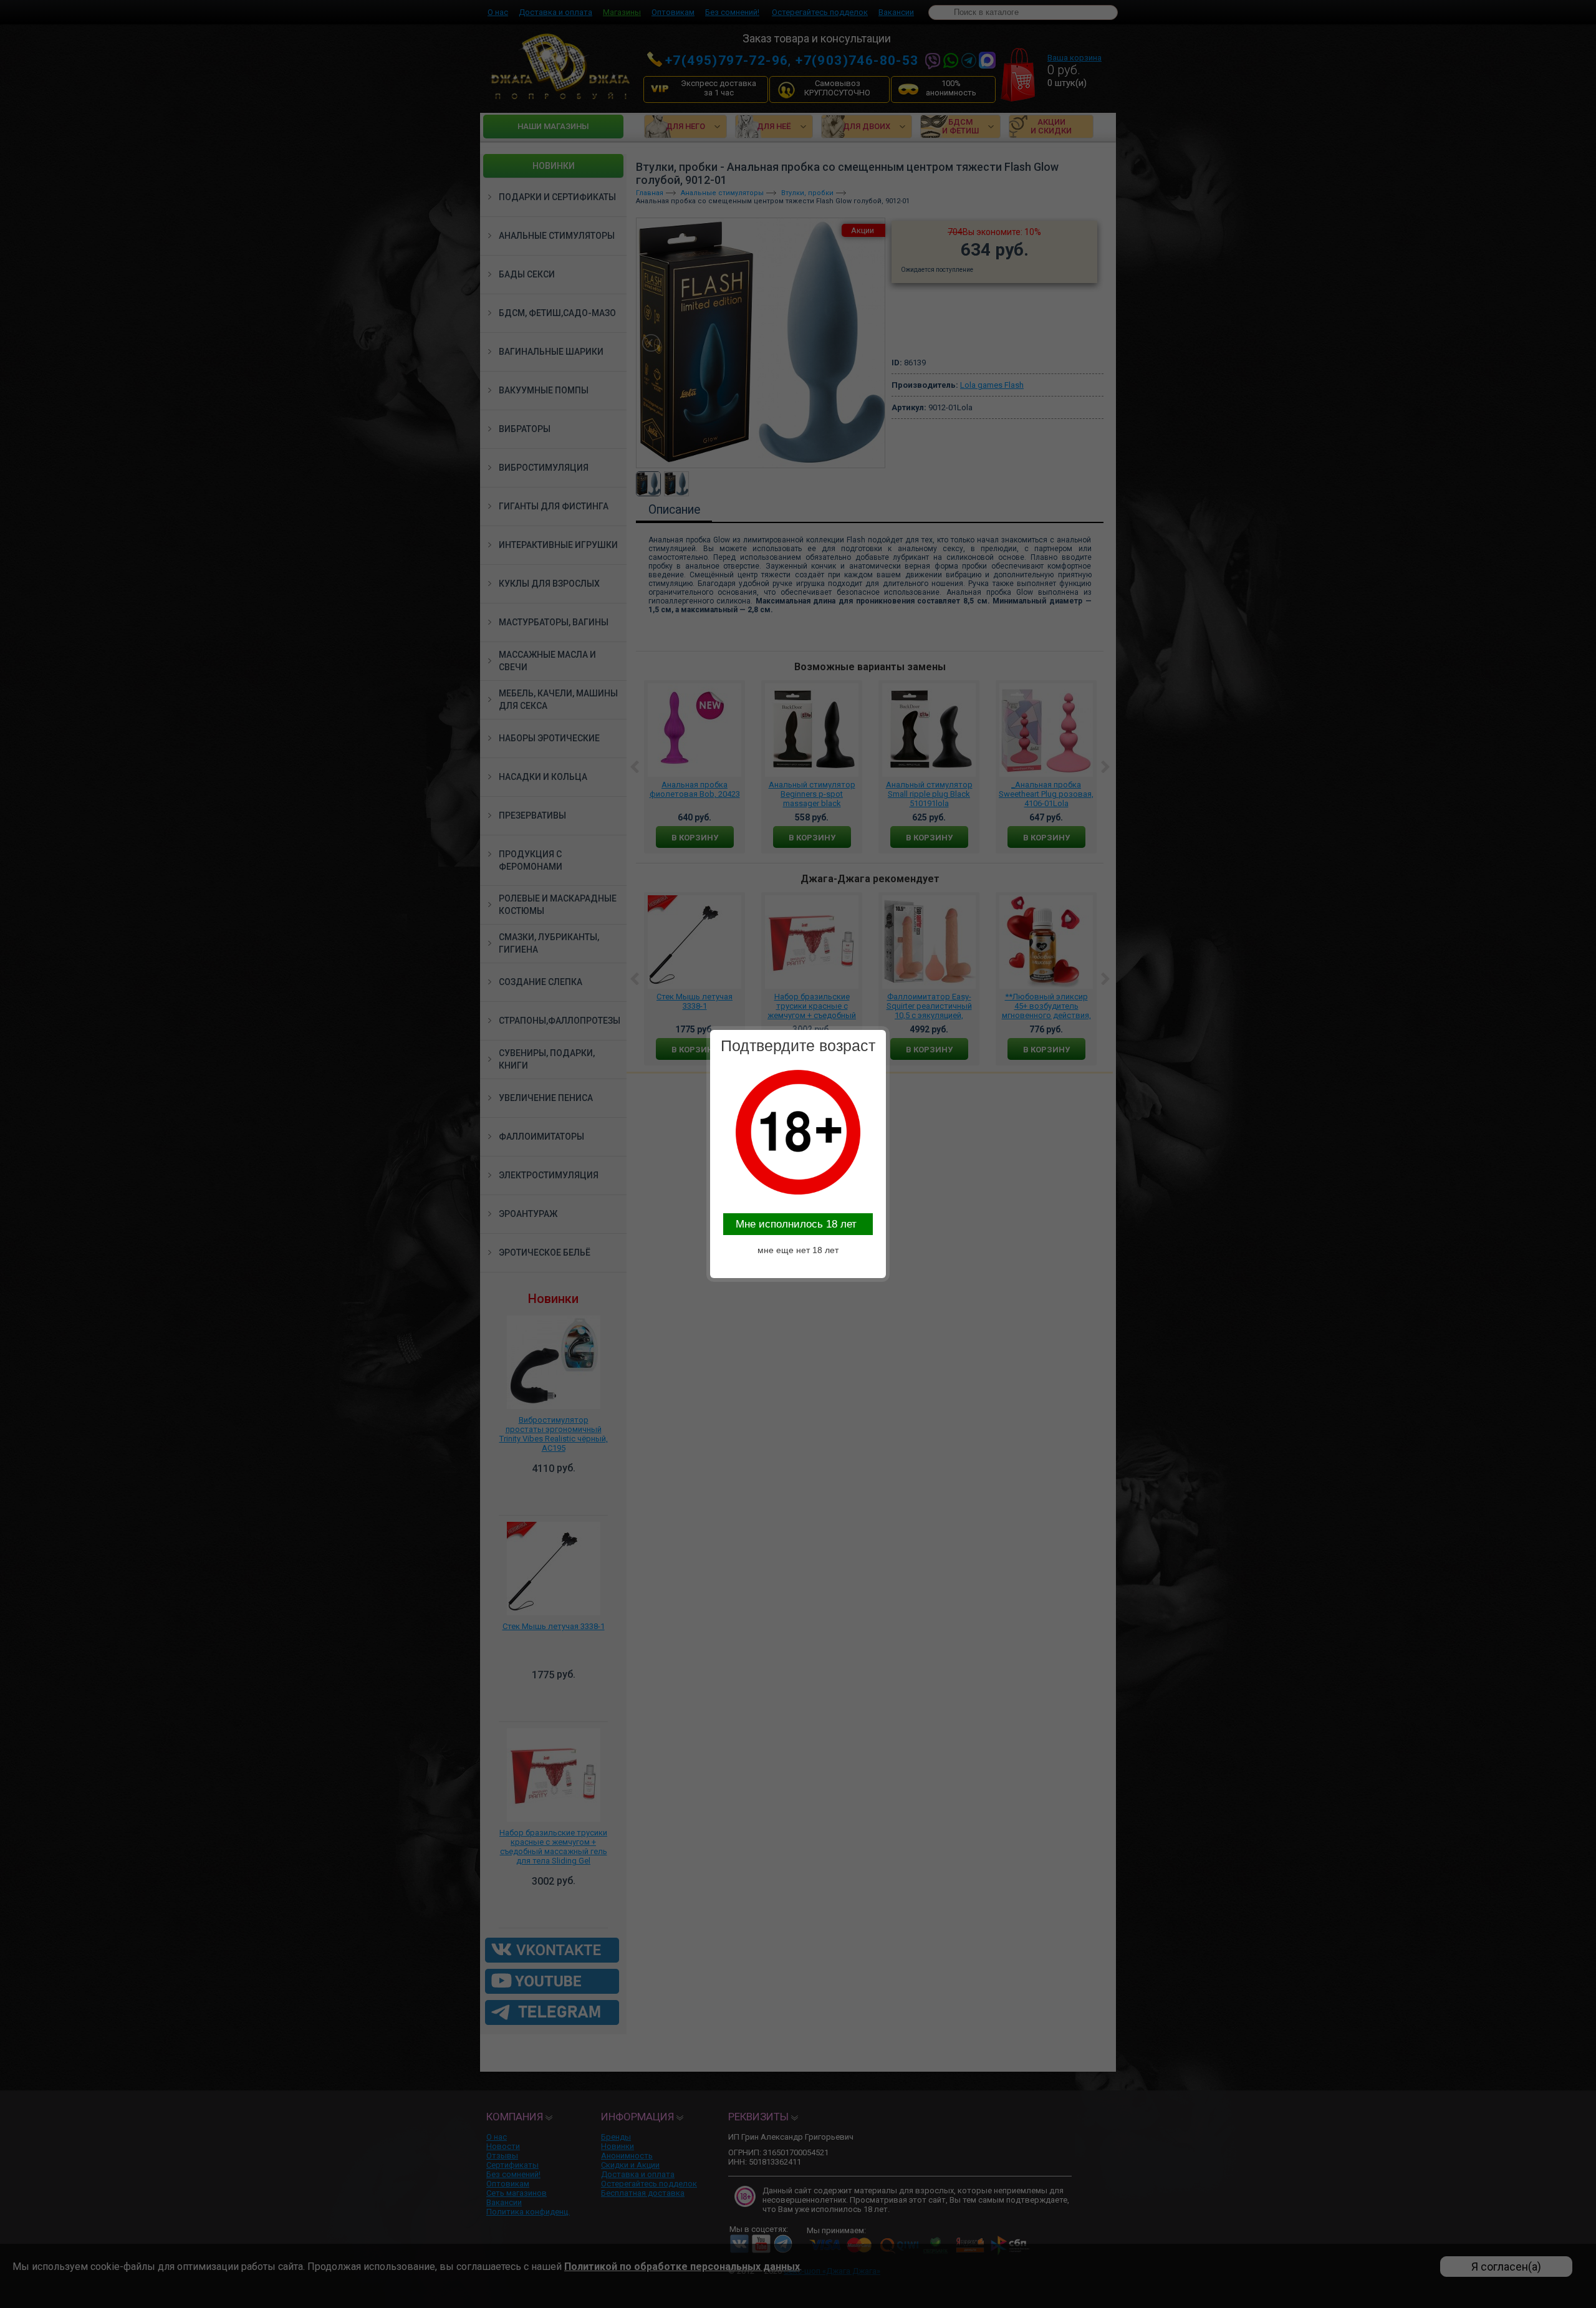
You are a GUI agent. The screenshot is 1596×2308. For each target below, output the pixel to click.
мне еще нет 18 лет (798, 1250)
